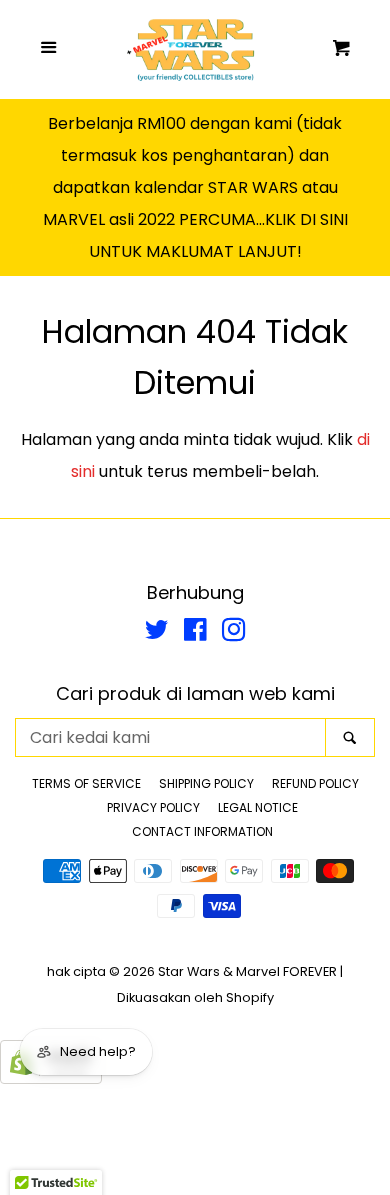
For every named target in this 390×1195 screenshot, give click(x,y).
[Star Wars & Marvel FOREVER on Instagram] (234, 633)
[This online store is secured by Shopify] (51, 1078)
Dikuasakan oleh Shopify (195, 997)
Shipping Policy (206, 783)
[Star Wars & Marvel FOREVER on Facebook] (195, 633)
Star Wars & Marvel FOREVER (247, 971)
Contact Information (202, 831)
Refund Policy (315, 783)
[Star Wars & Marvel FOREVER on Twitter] (157, 633)
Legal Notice (258, 807)
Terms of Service (86, 783)
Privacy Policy (153, 807)
